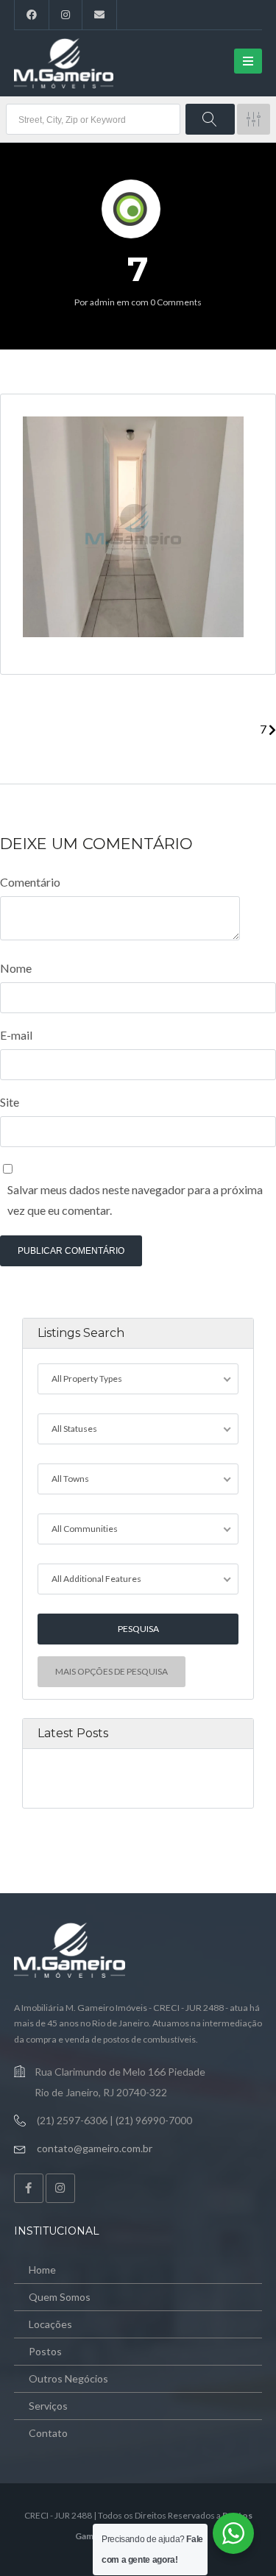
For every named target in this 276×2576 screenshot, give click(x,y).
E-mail (16, 1035)
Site (10, 1102)
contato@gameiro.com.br (95, 2148)
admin (102, 302)
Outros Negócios (68, 2378)
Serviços (48, 2406)
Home (42, 2270)
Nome (16, 968)
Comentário (30, 882)
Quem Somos (60, 2297)
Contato (48, 2433)
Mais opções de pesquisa (112, 1671)
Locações (50, 2324)
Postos (45, 2351)
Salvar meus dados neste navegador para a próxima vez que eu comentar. (135, 1200)
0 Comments (176, 302)
